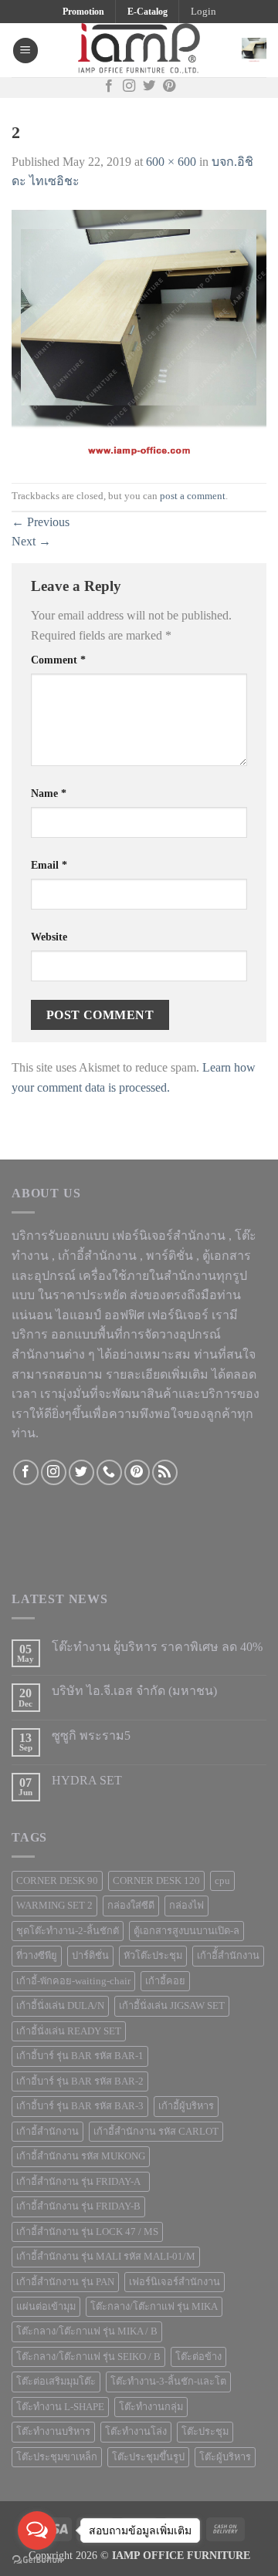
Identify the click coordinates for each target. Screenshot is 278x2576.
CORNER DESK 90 (57, 1881)
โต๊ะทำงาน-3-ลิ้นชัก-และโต (168, 2382)
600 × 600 (171, 162)
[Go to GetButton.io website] (37, 2560)
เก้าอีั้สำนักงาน (228, 1956)
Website (49, 937)
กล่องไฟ (186, 1906)
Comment (58, 660)
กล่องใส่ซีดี (131, 1906)
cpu (222, 1881)
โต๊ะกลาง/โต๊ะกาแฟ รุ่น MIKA (154, 2307)
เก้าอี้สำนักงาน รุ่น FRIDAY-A (81, 2182)
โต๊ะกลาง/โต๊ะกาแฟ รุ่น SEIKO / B (88, 2357)
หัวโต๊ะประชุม (153, 1956)
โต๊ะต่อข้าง (198, 2357)
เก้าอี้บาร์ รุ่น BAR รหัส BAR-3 (80, 2106)
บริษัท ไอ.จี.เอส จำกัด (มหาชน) (134, 1691)
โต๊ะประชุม (205, 2432)
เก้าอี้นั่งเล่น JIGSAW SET (172, 2006)
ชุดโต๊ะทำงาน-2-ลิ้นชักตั (68, 1931)
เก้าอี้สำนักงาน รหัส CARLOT (156, 2132)
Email (49, 865)
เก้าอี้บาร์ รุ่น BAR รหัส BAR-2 (80, 2081)
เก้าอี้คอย (165, 1981)
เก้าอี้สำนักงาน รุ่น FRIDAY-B (78, 2206)
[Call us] (109, 1472)
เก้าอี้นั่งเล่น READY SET (69, 2031)
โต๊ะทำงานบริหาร (53, 2432)
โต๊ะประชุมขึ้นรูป (148, 2457)
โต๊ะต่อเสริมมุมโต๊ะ (56, 2382)
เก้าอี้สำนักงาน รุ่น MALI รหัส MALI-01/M (106, 2257)
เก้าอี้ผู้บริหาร (186, 2106)
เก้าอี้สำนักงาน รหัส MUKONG (81, 2156)
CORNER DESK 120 (156, 1881)
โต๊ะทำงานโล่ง (136, 2432)
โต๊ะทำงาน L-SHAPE (60, 2407)
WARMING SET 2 (54, 1906)
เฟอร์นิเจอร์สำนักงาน (175, 2282)
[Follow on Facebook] (109, 87)
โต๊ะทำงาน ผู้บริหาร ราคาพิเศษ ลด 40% (157, 1647)
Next (31, 541)
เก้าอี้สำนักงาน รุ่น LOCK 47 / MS (87, 2232)
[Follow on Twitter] (149, 87)
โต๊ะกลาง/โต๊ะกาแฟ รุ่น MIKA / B (87, 2331)
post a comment (193, 496)
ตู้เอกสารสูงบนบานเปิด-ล (186, 1931)
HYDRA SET (87, 1780)
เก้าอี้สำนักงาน (47, 2132)
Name (49, 793)
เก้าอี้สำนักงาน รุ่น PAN (65, 2282)
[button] (203, 12)
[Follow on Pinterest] (169, 87)
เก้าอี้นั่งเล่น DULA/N (60, 2006)
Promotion (83, 12)
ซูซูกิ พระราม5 (91, 1735)
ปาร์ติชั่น (90, 1956)
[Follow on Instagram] (129, 87)
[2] (139, 336)
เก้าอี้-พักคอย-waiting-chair (73, 1981)
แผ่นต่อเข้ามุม (46, 2307)
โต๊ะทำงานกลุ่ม (151, 2407)
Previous (41, 522)
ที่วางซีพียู (37, 1956)
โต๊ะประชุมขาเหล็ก (57, 2457)
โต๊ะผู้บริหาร (225, 2457)
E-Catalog (147, 12)
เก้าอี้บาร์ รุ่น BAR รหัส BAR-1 (80, 2056)
